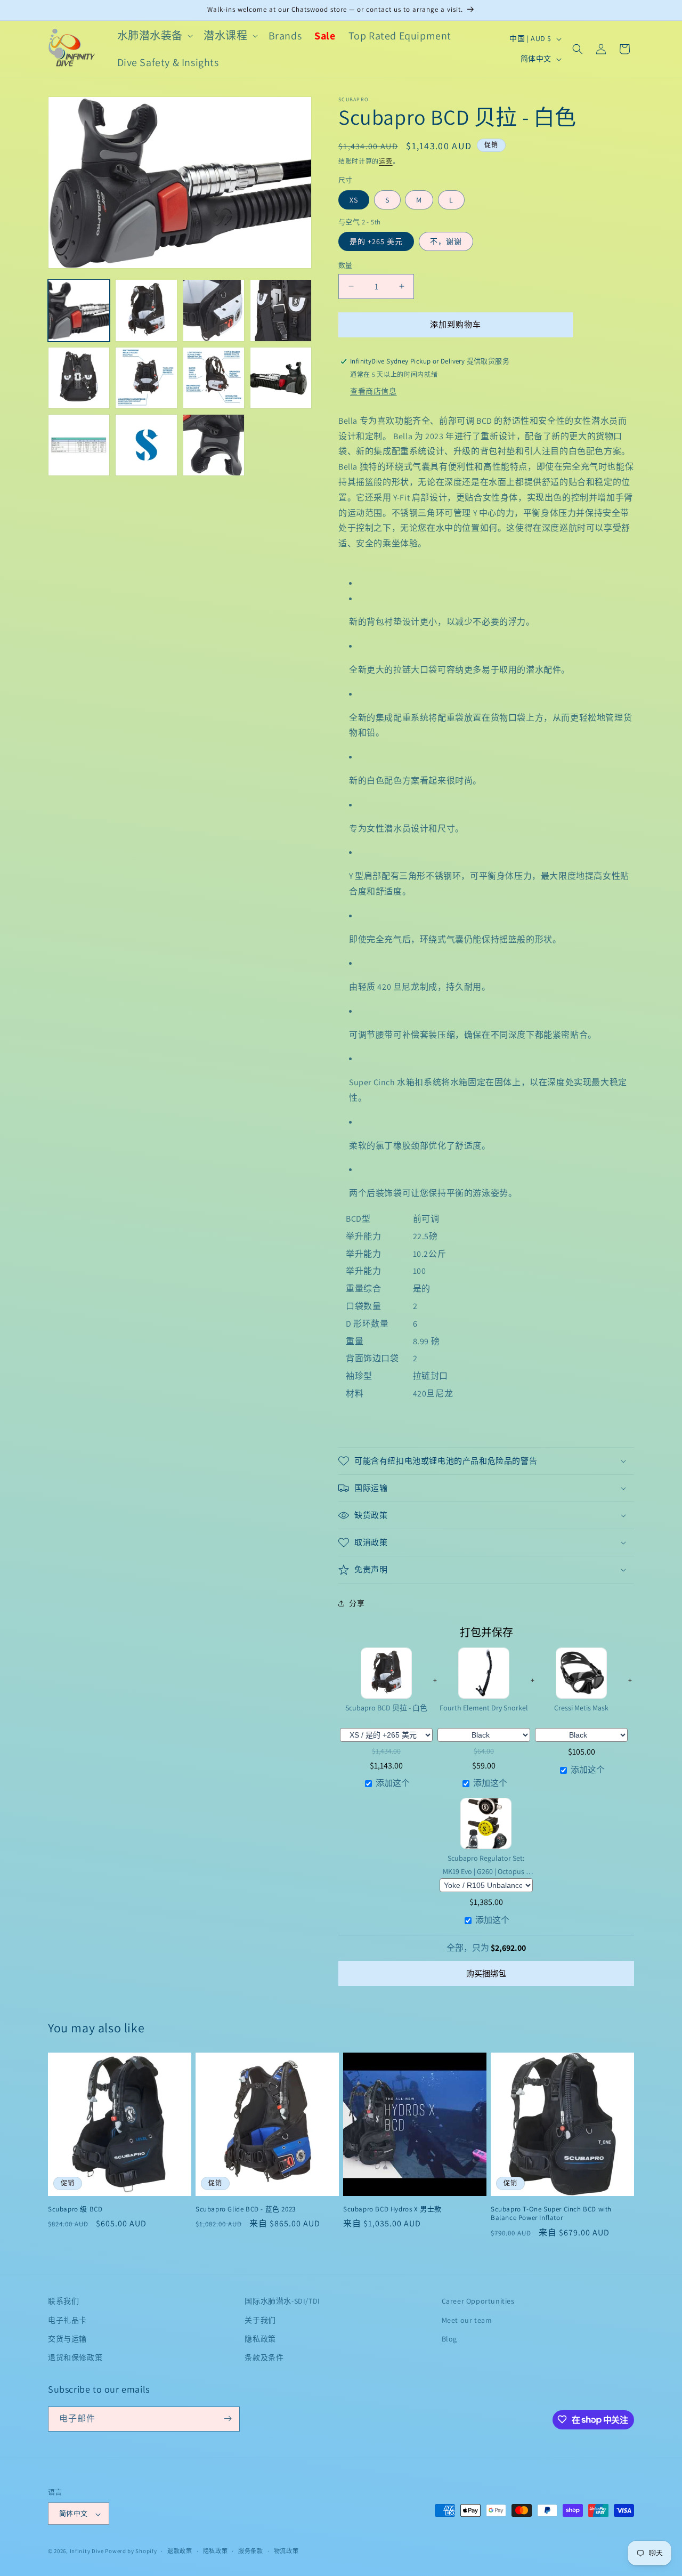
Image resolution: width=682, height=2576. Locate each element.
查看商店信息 (374, 391)
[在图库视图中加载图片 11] (214, 445)
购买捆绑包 (486, 1973)
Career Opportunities (478, 2301)
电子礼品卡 (67, 2320)
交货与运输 (67, 2339)
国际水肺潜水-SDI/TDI (282, 2301)
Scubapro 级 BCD (75, 2209)
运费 (385, 161)
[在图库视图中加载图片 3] (214, 310)
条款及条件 (264, 2357)
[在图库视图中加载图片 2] (146, 310)
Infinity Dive (87, 2551)
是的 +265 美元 (376, 241)
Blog (449, 2339)
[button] (154, 36)
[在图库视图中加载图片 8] (281, 378)
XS (354, 200)
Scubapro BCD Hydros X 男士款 (392, 2209)
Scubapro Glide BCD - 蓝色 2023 (246, 2209)
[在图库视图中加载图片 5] (79, 378)
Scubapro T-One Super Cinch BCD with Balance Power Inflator (551, 2214)
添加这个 (393, 1783)
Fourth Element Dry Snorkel (484, 1708)
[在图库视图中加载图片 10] (146, 445)
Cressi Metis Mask (581, 1708)
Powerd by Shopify (131, 2551)
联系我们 (63, 2301)
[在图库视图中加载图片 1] (79, 310)
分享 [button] (357, 1603)
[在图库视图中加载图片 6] (146, 378)
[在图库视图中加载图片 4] (281, 310)
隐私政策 (260, 2339)
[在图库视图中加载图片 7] (214, 378)
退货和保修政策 (75, 2357)
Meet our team (467, 2320)
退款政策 (180, 2551)
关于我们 (260, 2320)
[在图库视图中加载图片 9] (79, 445)
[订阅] (228, 2418)
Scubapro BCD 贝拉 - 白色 (386, 1708)
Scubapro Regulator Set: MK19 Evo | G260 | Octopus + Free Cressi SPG (486, 1865)
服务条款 (251, 2551)
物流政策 (286, 2551)
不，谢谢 (446, 241)
